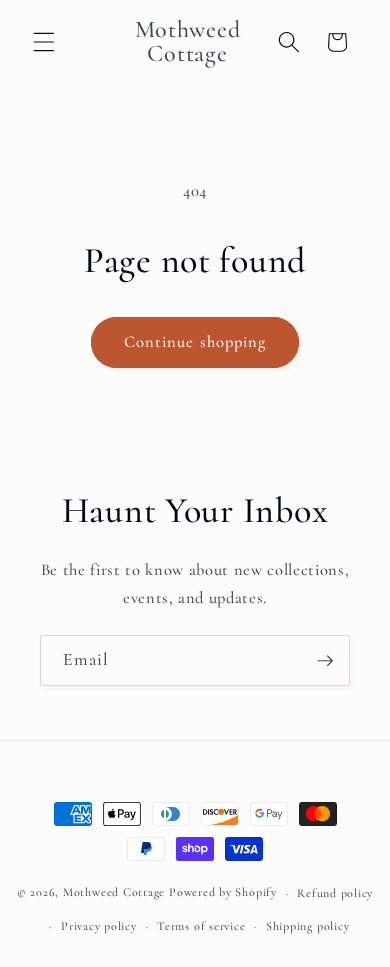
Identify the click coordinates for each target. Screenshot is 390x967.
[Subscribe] (325, 661)
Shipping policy (308, 926)
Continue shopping (195, 342)
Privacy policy (99, 926)
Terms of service (201, 926)
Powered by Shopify (223, 893)
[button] (44, 42)
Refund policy (335, 893)
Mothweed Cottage (114, 893)
